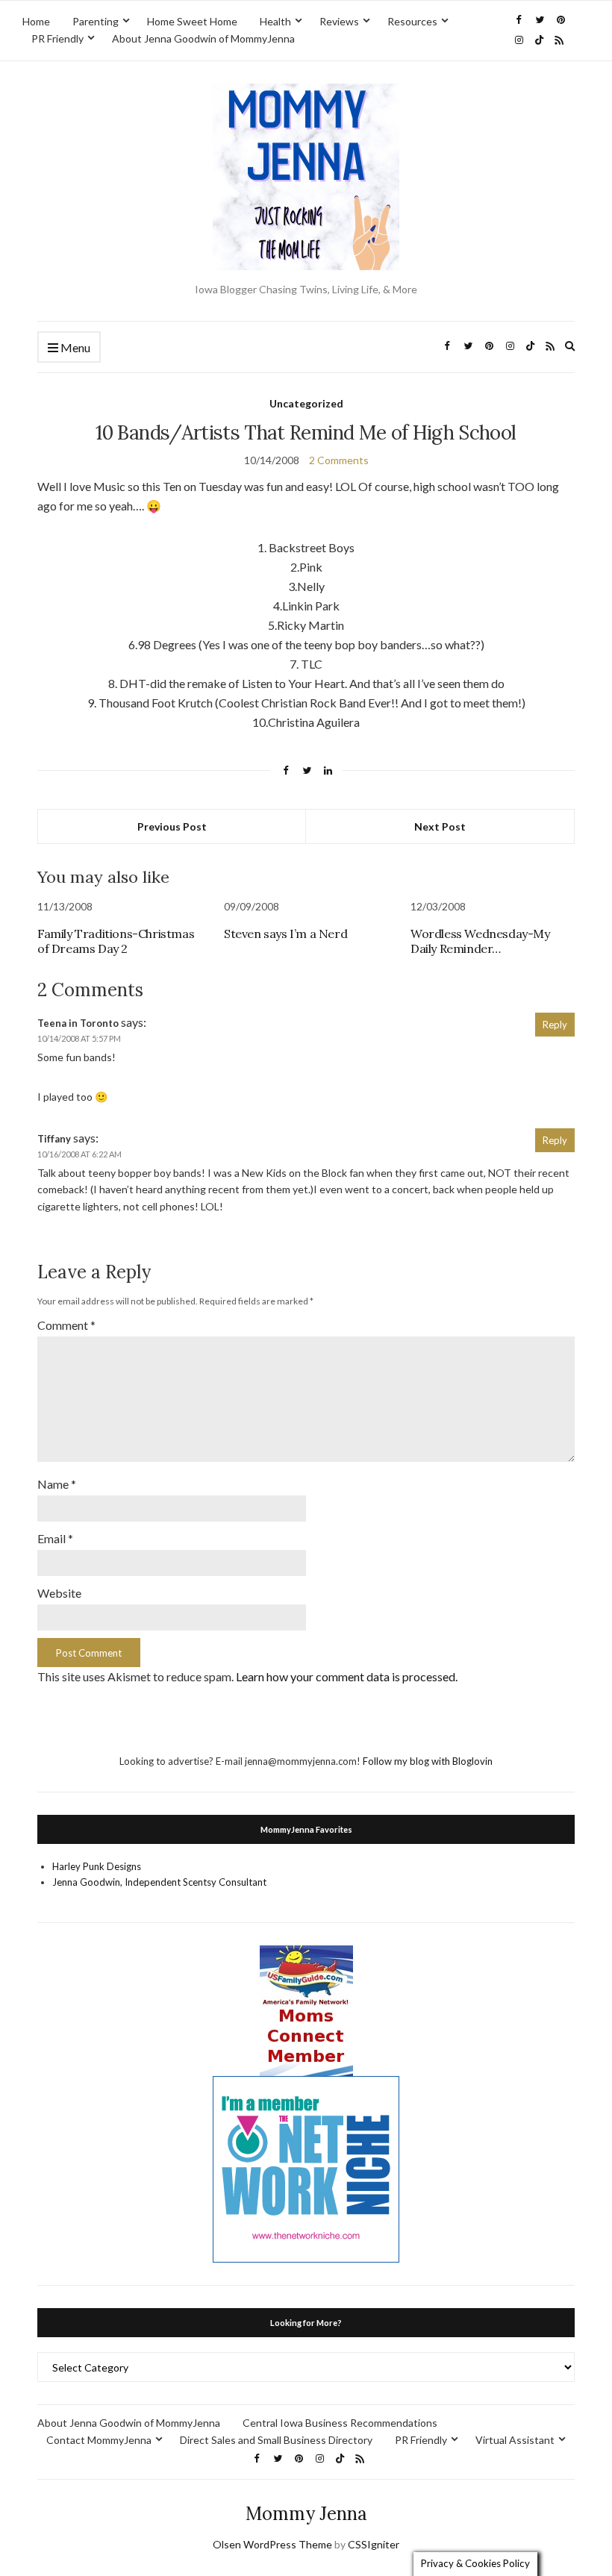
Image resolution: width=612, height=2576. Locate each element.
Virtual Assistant (515, 2440)
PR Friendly (57, 38)
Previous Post (172, 826)
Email (55, 1538)
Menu (74, 347)
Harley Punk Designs (97, 1866)
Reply (555, 1025)
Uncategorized (306, 403)
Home (36, 21)
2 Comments (339, 460)
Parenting (96, 21)
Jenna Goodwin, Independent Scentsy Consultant (159, 1882)
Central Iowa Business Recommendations (340, 2423)
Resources (412, 21)
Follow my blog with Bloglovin (428, 1761)
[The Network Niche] (306, 2169)
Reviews (339, 21)
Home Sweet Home (192, 21)
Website (59, 1593)
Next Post (440, 826)
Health (275, 21)
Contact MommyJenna (99, 2440)
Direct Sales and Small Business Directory (276, 2440)
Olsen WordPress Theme (272, 2544)
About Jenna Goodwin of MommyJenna (203, 38)
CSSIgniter (374, 2544)
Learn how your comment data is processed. (347, 1676)
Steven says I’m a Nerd (285, 934)
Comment (66, 1325)
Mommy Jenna (306, 2514)
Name (57, 1484)
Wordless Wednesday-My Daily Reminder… (480, 941)
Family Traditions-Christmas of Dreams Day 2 (116, 941)
